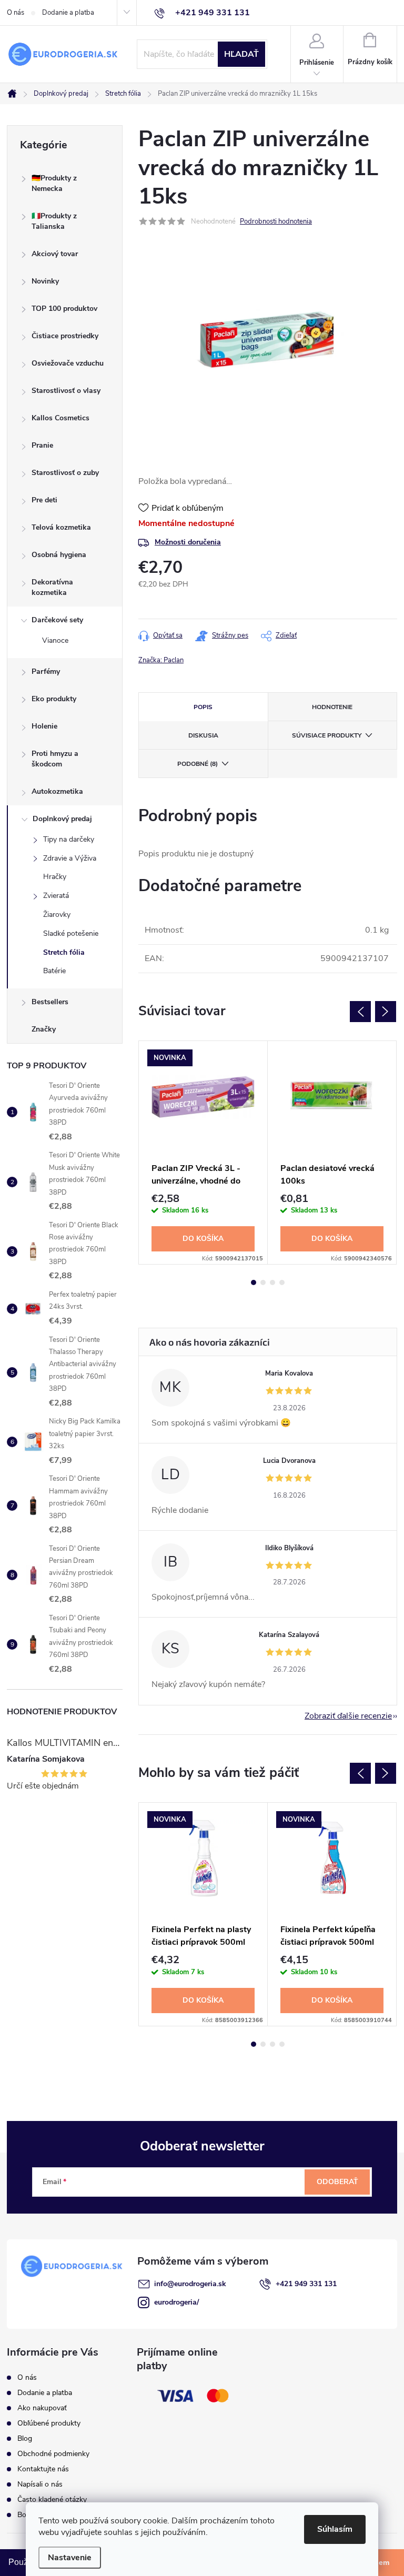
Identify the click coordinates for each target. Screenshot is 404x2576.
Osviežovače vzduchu (68, 363)
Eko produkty (54, 699)
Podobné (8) (198, 764)
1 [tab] (254, 1282)
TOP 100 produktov (64, 309)
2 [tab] (263, 1282)
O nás (16, 13)
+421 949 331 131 (306, 2284)
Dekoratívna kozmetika (52, 587)
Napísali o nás (40, 2484)
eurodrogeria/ (176, 2302)
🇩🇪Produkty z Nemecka (54, 183)
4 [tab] (282, 1282)
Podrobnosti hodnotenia (276, 221)
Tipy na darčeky (69, 839)
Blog (25, 2438)
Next (386, 1012)
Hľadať (241, 54)
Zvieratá (56, 896)
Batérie (54, 971)
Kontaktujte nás (43, 2469)
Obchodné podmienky (53, 2454)
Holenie (44, 726)
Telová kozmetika (61, 527)
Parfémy (46, 671)
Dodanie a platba (68, 13)
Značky (44, 1029)
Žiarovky (57, 915)
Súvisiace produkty (327, 735)
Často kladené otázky (52, 2499)
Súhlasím (335, 2529)
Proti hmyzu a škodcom (55, 759)
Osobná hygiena (59, 555)
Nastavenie (70, 2558)
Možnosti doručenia (188, 542)
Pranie (42, 445)
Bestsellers (50, 1002)
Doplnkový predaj (62, 819)
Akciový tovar (55, 254)
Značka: (161, 660)
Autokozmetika (57, 791)
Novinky (45, 281)
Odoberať (337, 2182)
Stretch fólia (64, 952)
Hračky (55, 877)
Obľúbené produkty (49, 2423)
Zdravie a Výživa (70, 858)
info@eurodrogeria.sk (190, 2284)
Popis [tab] (203, 707)
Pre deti (44, 500)
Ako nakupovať (42, 2408)
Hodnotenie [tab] (332, 707)
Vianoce (55, 640)
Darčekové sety (57, 620)
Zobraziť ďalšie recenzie (348, 1716)
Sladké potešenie (71, 933)
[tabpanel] (203, 1153)
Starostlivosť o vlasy (66, 391)
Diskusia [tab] (203, 735)
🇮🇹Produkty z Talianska (54, 221)
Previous (360, 1012)
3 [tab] (272, 1282)
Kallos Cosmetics (60, 418)
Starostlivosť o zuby (65, 473)
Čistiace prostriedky (65, 336)
